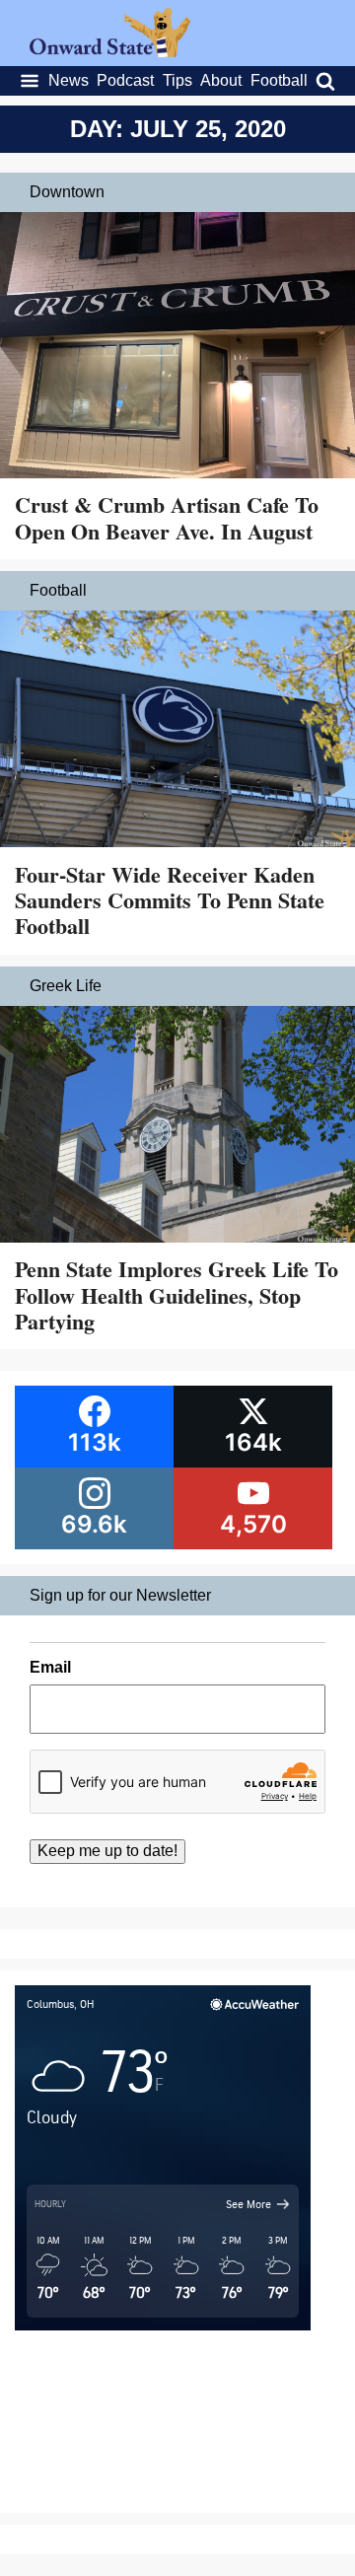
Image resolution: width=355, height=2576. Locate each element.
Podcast (125, 80)
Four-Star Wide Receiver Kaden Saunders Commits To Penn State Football (170, 900)
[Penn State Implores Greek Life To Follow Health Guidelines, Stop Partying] (177, 1126)
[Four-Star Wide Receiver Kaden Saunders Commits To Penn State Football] (177, 731)
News (69, 80)
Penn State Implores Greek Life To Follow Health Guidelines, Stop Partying (177, 1295)
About (221, 80)
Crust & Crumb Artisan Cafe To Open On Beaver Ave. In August (167, 517)
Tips (177, 80)
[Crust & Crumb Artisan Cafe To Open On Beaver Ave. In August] (177, 347)
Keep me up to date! (107, 1851)
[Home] (110, 52)
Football (279, 80)
